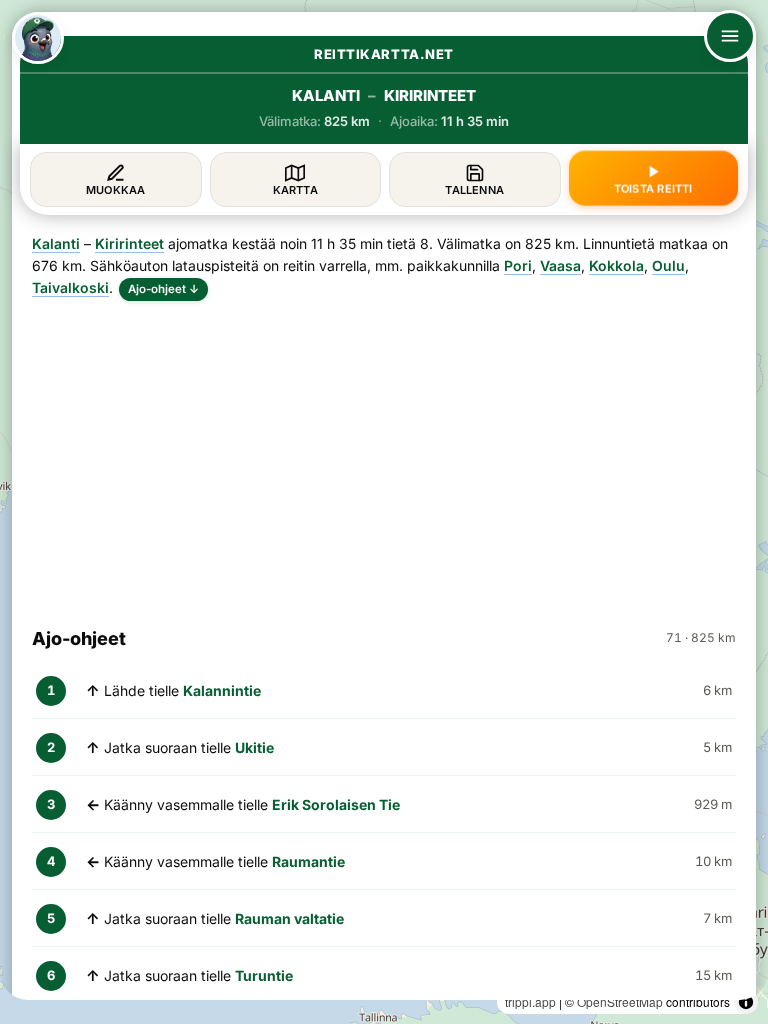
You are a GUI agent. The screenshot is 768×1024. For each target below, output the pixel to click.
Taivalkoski (70, 287)
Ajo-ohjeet (163, 289)
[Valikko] (730, 36)
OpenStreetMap (620, 1001)
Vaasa (560, 265)
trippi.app (530, 1001)
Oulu (668, 265)
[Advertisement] (384, 455)
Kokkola (616, 265)
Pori (518, 265)
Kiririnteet (129, 243)
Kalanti (56, 243)
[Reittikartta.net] (38, 38)
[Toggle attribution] (746, 1002)
